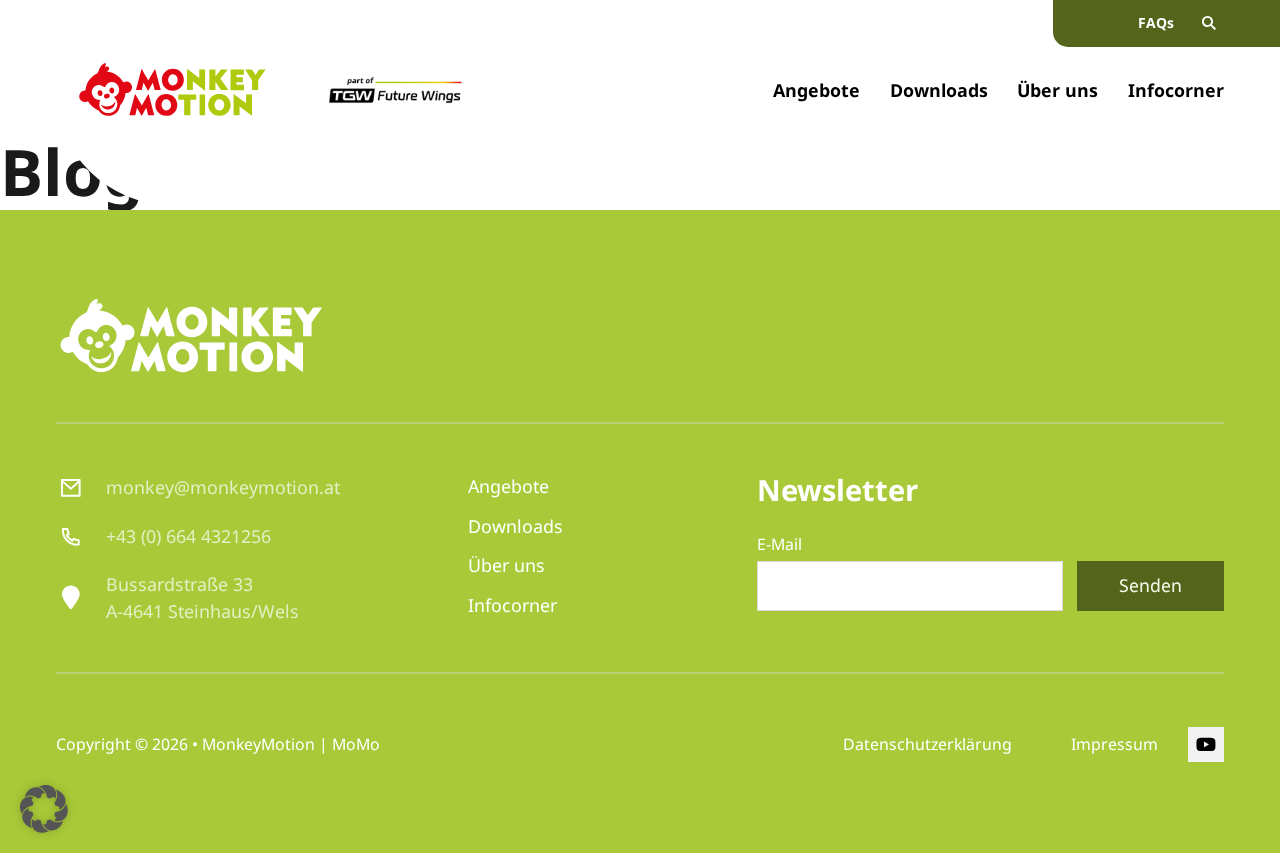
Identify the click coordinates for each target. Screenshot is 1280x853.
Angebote (816, 90)
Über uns (1057, 90)
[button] (44, 809)
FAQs (1156, 22)
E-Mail (786, 545)
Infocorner (1176, 90)
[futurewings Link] (395, 90)
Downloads (939, 90)
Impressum (1114, 744)
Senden (1150, 585)
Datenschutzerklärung (927, 744)
